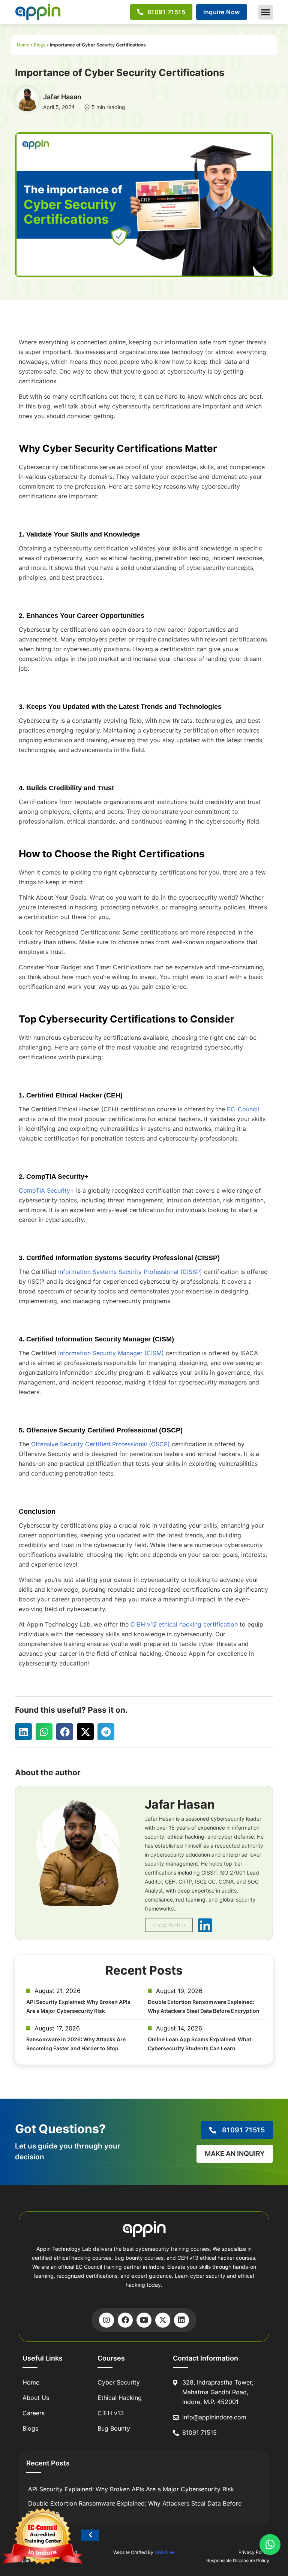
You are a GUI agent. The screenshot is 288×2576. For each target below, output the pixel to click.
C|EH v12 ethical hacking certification (184, 1624)
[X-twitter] (163, 2320)
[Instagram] (106, 2320)
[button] (266, 12)
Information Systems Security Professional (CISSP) (130, 1272)
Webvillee (165, 2552)
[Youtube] (144, 2320)
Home (23, 45)
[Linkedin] (181, 2320)
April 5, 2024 (59, 107)
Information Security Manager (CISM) (111, 1353)
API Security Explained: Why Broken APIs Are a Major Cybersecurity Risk (131, 2489)
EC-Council (243, 1109)
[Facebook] (125, 2320)
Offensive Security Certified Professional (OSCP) (100, 1444)
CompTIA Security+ (46, 1190)
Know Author (169, 1925)
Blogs (40, 45)
